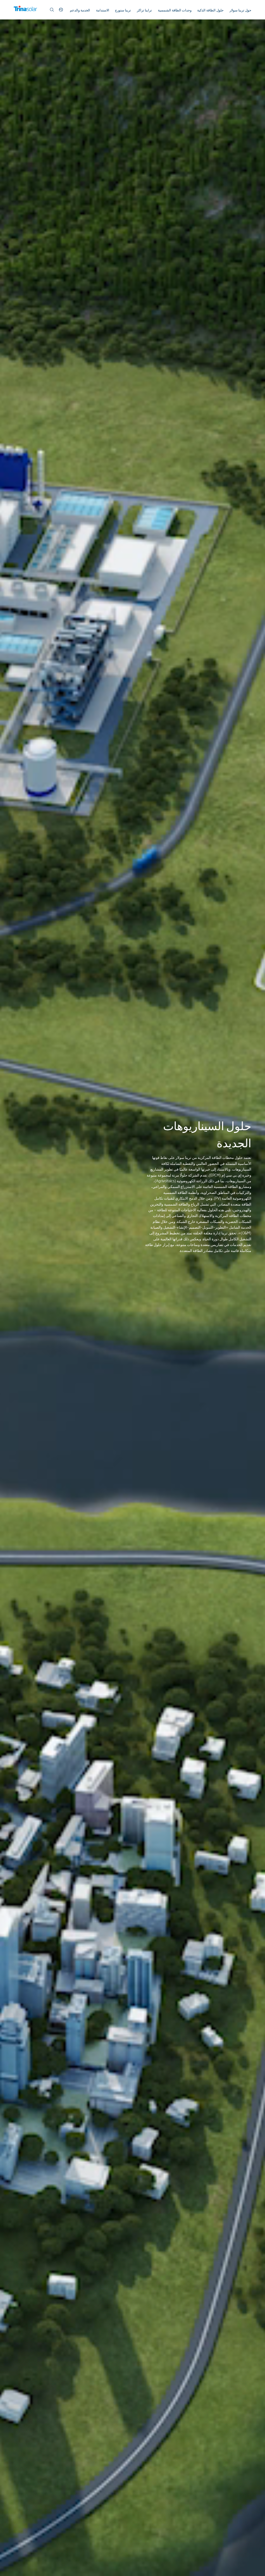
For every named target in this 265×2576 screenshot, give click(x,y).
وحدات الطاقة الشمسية (175, 10)
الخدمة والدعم (80, 10)
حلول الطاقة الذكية (210, 10)
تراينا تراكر (144, 10)
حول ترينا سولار (240, 10)
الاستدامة (103, 10)
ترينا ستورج (123, 10)
